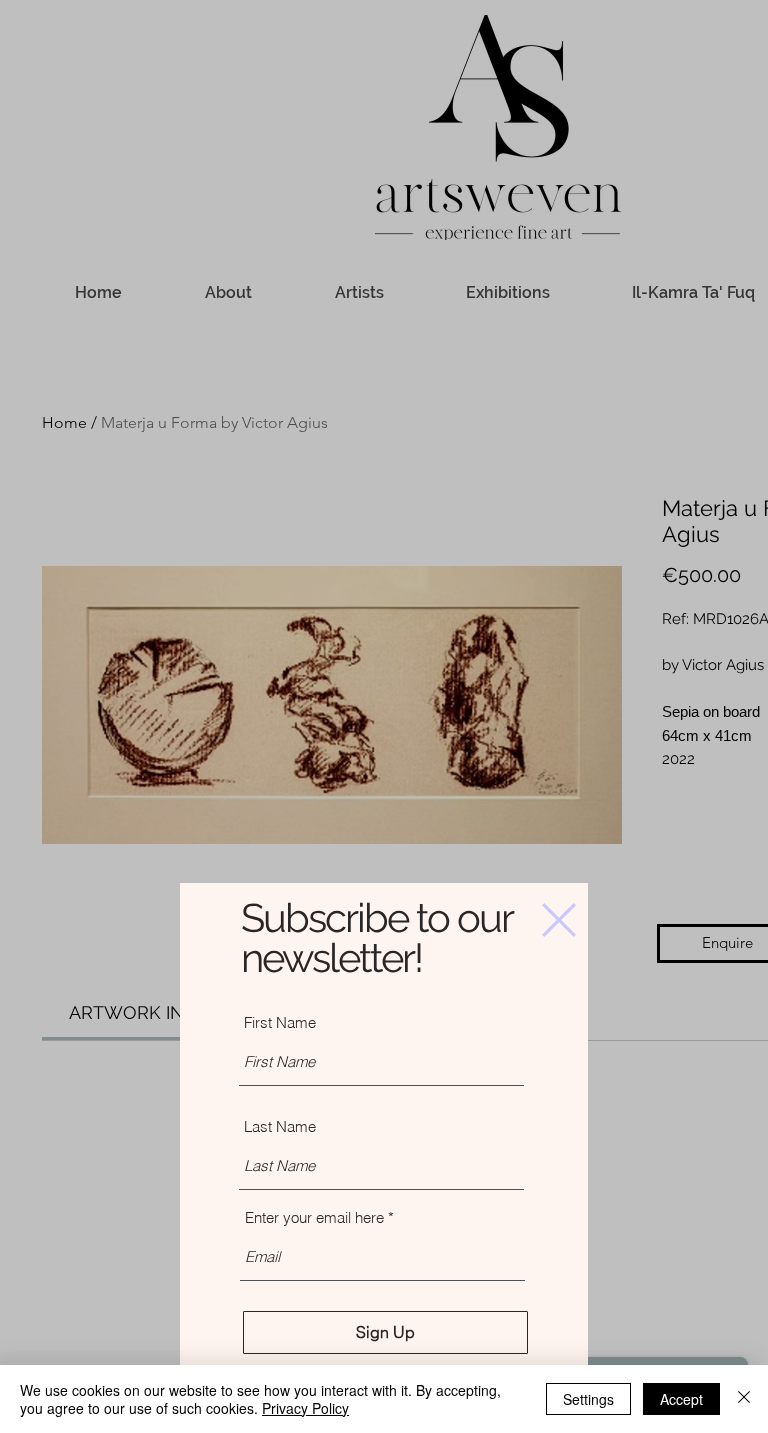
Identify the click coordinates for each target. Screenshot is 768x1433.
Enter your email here (314, 1217)
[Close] (744, 1399)
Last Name (280, 1126)
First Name (280, 1022)
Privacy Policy (305, 1408)
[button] (559, 920)
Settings (588, 1399)
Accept (681, 1399)
